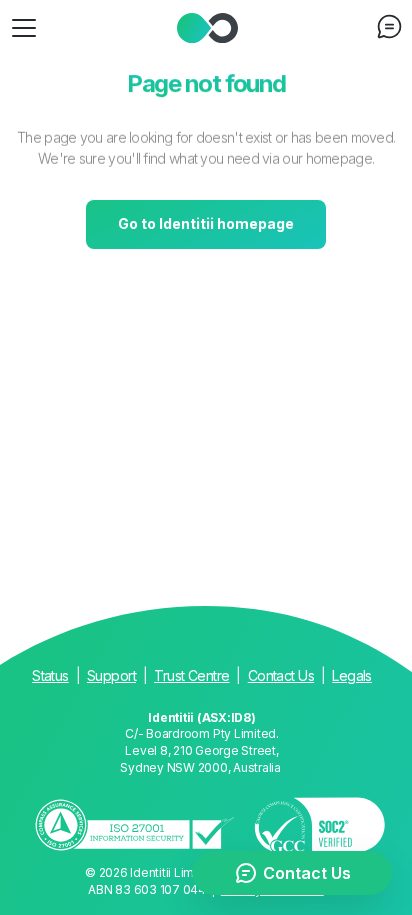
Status (50, 675)
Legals (352, 675)
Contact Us (281, 675)
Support (111, 675)
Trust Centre (191, 675)
